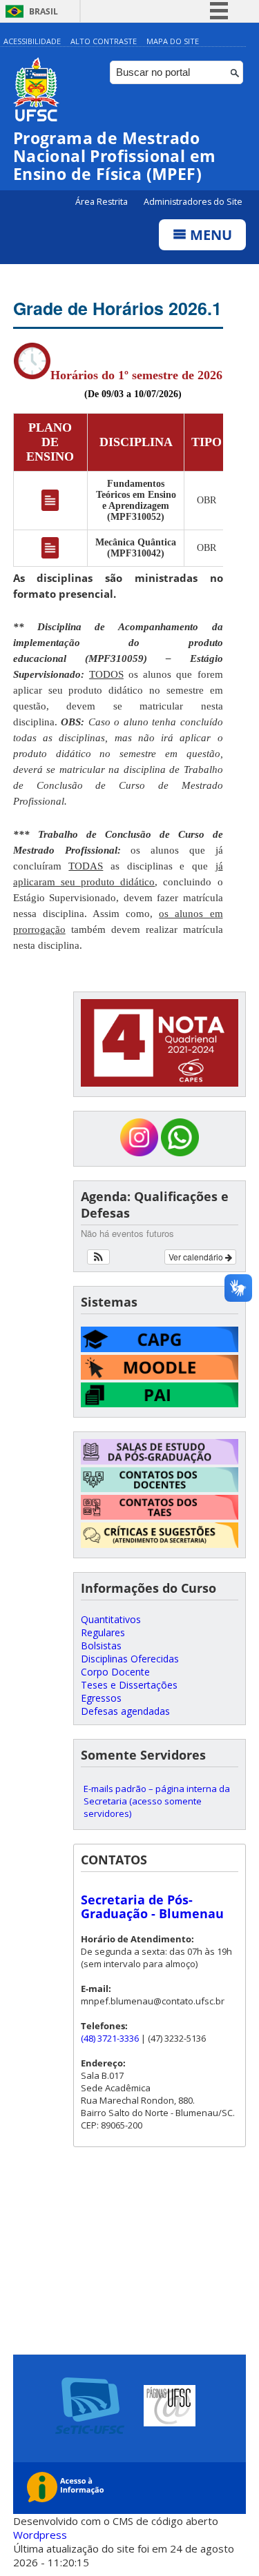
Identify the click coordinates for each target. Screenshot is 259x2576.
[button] (98, 1257)
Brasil (44, 11)
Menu (209, 235)
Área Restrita (103, 202)
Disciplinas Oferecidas (130, 1659)
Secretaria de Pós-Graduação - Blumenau (152, 1906)
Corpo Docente (115, 1672)
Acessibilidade (32, 41)
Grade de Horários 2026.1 (117, 308)
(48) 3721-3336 (110, 2038)
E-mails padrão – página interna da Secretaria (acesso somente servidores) (157, 1801)
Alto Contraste (104, 41)
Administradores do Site (193, 202)
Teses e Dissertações (129, 1685)
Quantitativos (111, 1619)
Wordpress (40, 2535)
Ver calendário (197, 1257)
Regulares (103, 1632)
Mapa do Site (173, 41)
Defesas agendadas (125, 1711)
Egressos (101, 1698)
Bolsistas (101, 1646)
